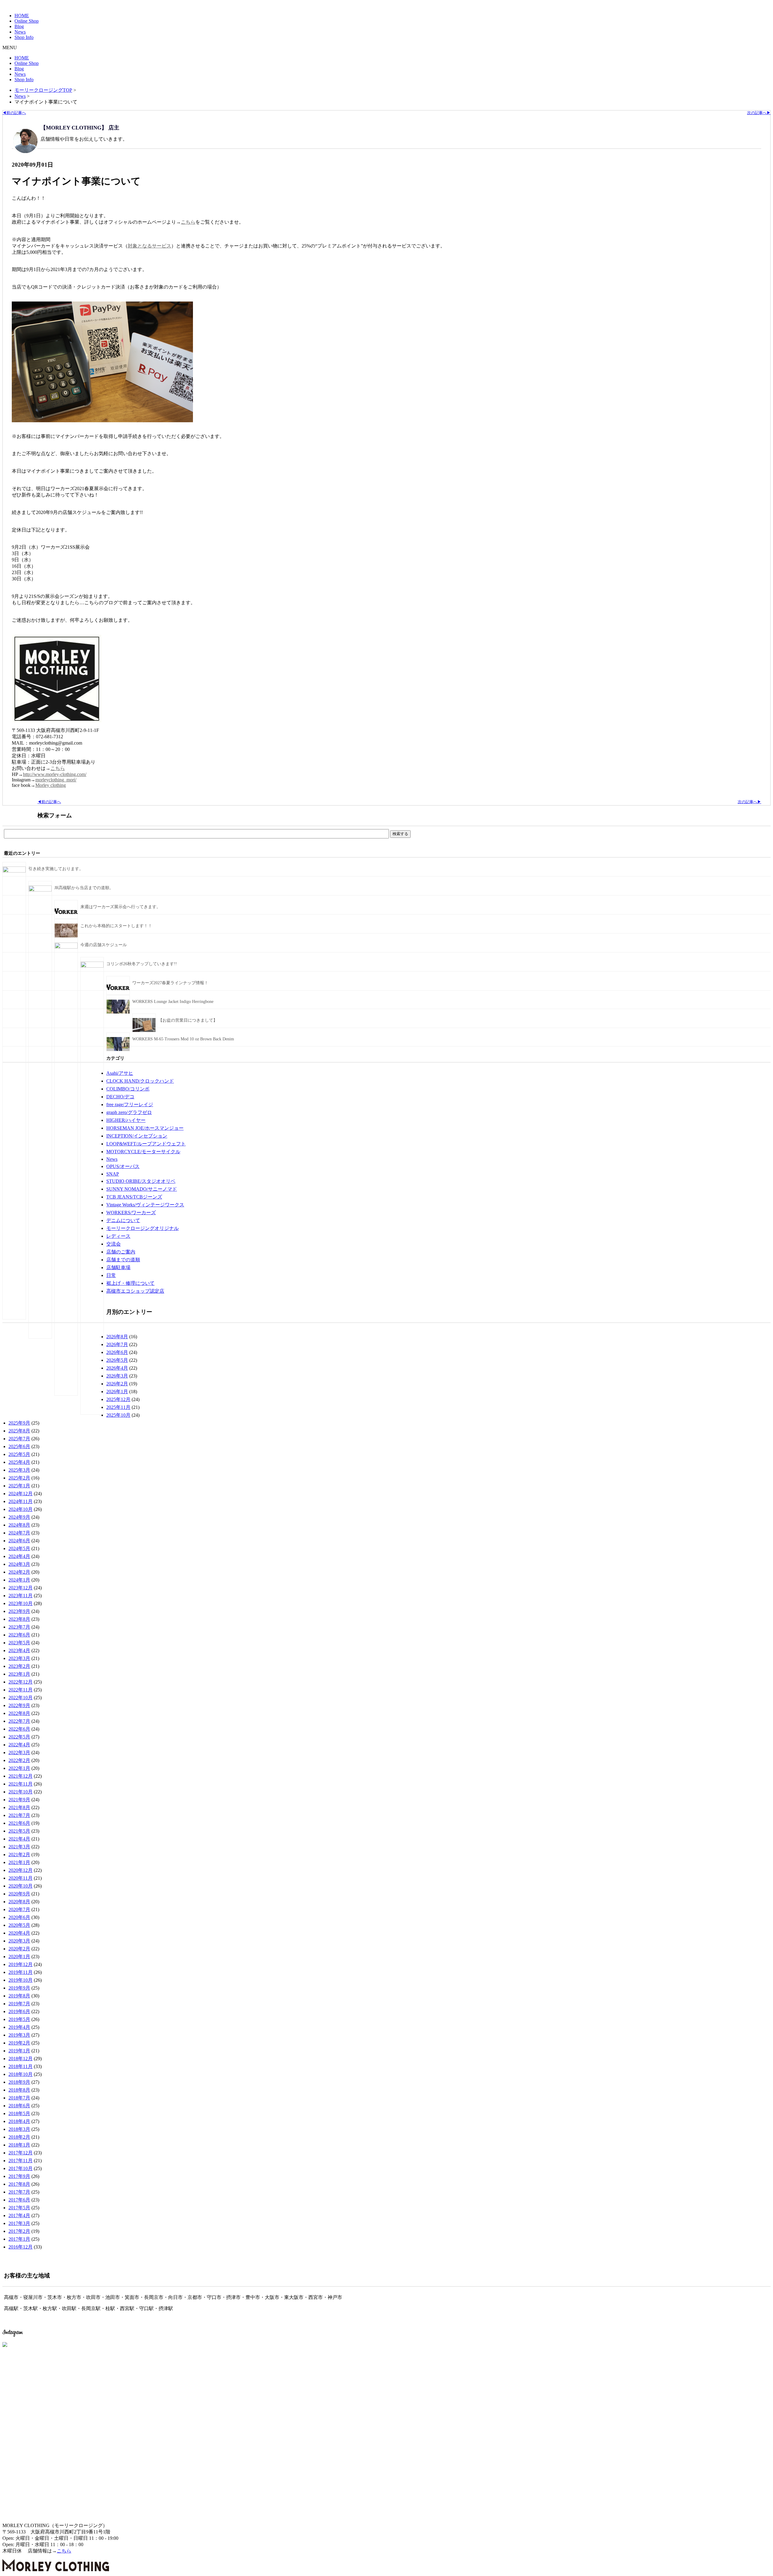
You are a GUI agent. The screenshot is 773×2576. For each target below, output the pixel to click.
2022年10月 (21, 1698)
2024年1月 (19, 1580)
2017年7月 (19, 2192)
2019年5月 (19, 2019)
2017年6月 (19, 2200)
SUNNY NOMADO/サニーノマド (142, 1189)
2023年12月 (21, 1588)
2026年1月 (117, 1392)
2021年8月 (19, 1807)
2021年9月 (19, 1800)
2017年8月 (19, 2184)
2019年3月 (19, 2035)
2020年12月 (21, 1870)
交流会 (114, 1244)
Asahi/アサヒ (120, 1073)
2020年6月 (19, 1917)
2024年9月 (19, 1517)
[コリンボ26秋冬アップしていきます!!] (92, 966)
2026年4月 (117, 1368)
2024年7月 (19, 1533)
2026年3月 (117, 1376)
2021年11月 (21, 1784)
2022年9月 (19, 1705)
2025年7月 (19, 1439)
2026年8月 (117, 1337)
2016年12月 (21, 2247)
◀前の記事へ (14, 113)
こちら (188, 222)
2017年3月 (19, 2223)
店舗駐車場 (118, 1267)
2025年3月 (19, 1470)
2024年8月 (19, 1525)
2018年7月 (19, 2098)
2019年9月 (19, 1988)
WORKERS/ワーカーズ (131, 1213)
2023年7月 (19, 1627)
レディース (118, 1236)
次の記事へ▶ (759, 113)
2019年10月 (21, 1980)
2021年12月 (21, 1776)
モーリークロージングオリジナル (143, 1228)
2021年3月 (19, 1847)
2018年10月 (21, 2074)
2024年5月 (19, 1548)
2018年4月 (19, 2121)
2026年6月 (117, 1352)
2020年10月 (21, 1886)
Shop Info (24, 37)
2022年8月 (19, 1713)
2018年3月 (19, 2129)
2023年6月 (19, 1635)
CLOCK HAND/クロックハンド (140, 1081)
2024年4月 (19, 1556)
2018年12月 (21, 2059)
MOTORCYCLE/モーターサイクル (143, 1152)
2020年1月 (19, 1957)
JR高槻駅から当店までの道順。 (84, 888)
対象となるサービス (149, 246)
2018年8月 (19, 2090)
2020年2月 (19, 1949)
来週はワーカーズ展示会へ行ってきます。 (120, 907)
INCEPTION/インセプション (137, 1136)
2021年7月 (19, 1815)
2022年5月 (19, 1737)
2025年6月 (19, 1446)
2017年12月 (21, 2153)
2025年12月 (118, 1399)
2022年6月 (19, 1729)
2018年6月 (19, 2106)
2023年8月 (19, 1619)
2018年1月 (19, 2145)
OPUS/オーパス (123, 1166)
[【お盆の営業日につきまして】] (144, 1031)
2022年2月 (19, 1760)
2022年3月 (19, 1752)
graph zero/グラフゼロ (129, 1112)
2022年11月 (21, 1690)
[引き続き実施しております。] (14, 871)
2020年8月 (19, 1902)
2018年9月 (19, 2082)
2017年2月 (19, 2231)
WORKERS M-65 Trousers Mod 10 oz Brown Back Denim (183, 1039)
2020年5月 (19, 1925)
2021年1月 (19, 1862)
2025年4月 (19, 1462)
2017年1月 (19, 2239)
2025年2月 (19, 1478)
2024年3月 (19, 1564)
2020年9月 (19, 1894)
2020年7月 (19, 1909)
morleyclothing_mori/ (56, 780)
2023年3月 (19, 1658)
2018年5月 (19, 2113)
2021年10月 (21, 1792)
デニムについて (123, 1220)
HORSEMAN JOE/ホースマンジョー (145, 1128)
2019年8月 (19, 1996)
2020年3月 (19, 1941)
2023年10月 (21, 1603)
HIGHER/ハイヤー (126, 1120)
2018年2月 (19, 2137)
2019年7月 (19, 2004)
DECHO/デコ (120, 1097)
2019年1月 (19, 2051)
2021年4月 (19, 1839)
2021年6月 (19, 1823)
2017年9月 (19, 2176)
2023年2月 (19, 1666)
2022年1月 (19, 1768)
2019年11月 (21, 1972)
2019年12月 (21, 1964)
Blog (19, 26)
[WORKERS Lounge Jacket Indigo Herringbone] (118, 1012)
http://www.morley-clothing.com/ (55, 774)
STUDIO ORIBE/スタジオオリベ (141, 1181)
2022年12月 (21, 1682)
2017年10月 (21, 2168)
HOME (22, 16)
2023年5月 (19, 1643)
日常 (111, 1275)
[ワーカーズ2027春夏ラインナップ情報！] (118, 993)
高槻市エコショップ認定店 (135, 1291)
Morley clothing (51, 785)
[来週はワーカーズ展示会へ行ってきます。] (66, 917)
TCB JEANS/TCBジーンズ (134, 1197)
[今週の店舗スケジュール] (66, 947)
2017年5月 (19, 2208)
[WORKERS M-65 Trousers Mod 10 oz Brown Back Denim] (118, 1050)
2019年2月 (19, 2043)
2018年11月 (21, 2066)
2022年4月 (19, 1745)
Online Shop (27, 21)
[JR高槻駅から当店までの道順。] (40, 890)
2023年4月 (19, 1650)
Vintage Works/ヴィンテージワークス (145, 1205)
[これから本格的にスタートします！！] (66, 936)
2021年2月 (19, 1855)
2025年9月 (19, 1423)
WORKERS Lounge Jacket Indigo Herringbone (173, 1002)
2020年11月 (21, 1878)
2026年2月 (117, 1384)
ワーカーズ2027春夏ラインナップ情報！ (170, 983)
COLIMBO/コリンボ (128, 1089)
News (20, 32)
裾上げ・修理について (130, 1283)
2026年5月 (117, 1360)
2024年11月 (21, 1501)
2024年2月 (19, 1572)
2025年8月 (19, 1431)
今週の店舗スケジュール (104, 945)
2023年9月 (19, 1611)
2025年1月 (19, 1486)
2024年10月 (21, 1509)
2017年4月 (19, 2215)
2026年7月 (117, 1344)
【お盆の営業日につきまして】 (188, 1020)
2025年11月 (118, 1407)
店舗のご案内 (121, 1252)
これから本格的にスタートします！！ (116, 926)
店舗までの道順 (123, 1260)
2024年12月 (21, 1494)
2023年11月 (21, 1596)
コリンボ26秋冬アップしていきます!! (142, 964)
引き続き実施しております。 (56, 869)
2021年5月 (19, 1831)
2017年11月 (21, 2161)
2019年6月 (19, 2011)
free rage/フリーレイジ (130, 1104)
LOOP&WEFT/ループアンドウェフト (146, 1144)
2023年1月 (19, 1674)
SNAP (113, 1174)
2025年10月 (118, 1415)
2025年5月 (19, 1454)
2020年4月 (19, 1933)
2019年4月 (19, 2027)
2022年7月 (19, 1721)
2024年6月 (19, 1541)
